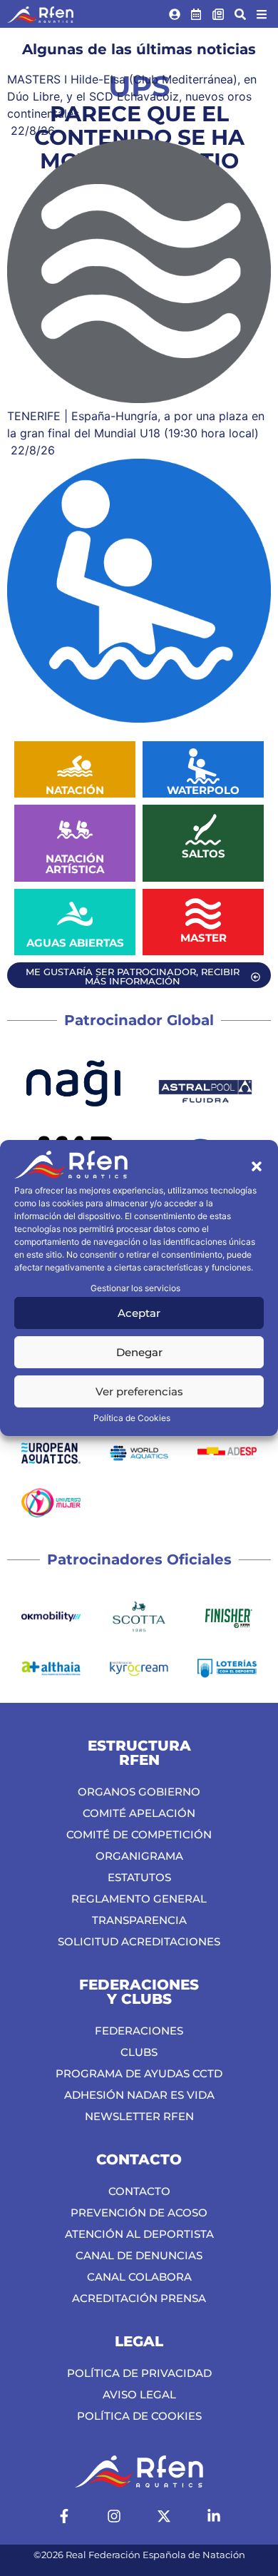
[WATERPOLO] (203, 766)
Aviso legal (139, 2394)
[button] (257, 1166)
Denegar (139, 1352)
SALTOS (204, 854)
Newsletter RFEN (139, 2116)
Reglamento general (139, 1899)
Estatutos (139, 1877)
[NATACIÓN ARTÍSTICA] (75, 830)
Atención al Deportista (139, 2234)
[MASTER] (203, 914)
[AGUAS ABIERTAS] (75, 914)
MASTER (204, 938)
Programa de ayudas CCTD (139, 2073)
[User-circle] (175, 14)
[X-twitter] (164, 2516)
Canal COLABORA (139, 2277)
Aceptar (139, 1313)
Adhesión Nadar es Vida (139, 2095)
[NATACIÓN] (75, 766)
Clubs (139, 2052)
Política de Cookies (132, 1418)
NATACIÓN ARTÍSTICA (75, 864)
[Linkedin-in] (214, 2516)
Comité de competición (139, 1834)
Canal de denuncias (139, 2255)
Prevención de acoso (139, 2213)
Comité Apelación (139, 1813)
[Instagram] (114, 2516)
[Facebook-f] (64, 2516)
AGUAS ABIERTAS (75, 943)
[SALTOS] (203, 830)
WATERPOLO (203, 790)
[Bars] (262, 14)
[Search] (240, 14)
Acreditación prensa (139, 2298)
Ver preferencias (139, 1391)
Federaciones (139, 2031)
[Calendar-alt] (197, 14)
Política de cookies (139, 2416)
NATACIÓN (75, 790)
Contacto (139, 2191)
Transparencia (139, 1920)
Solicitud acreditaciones (139, 1941)
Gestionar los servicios (135, 1288)
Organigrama (139, 1856)
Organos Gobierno (139, 1792)
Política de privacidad (139, 2373)
